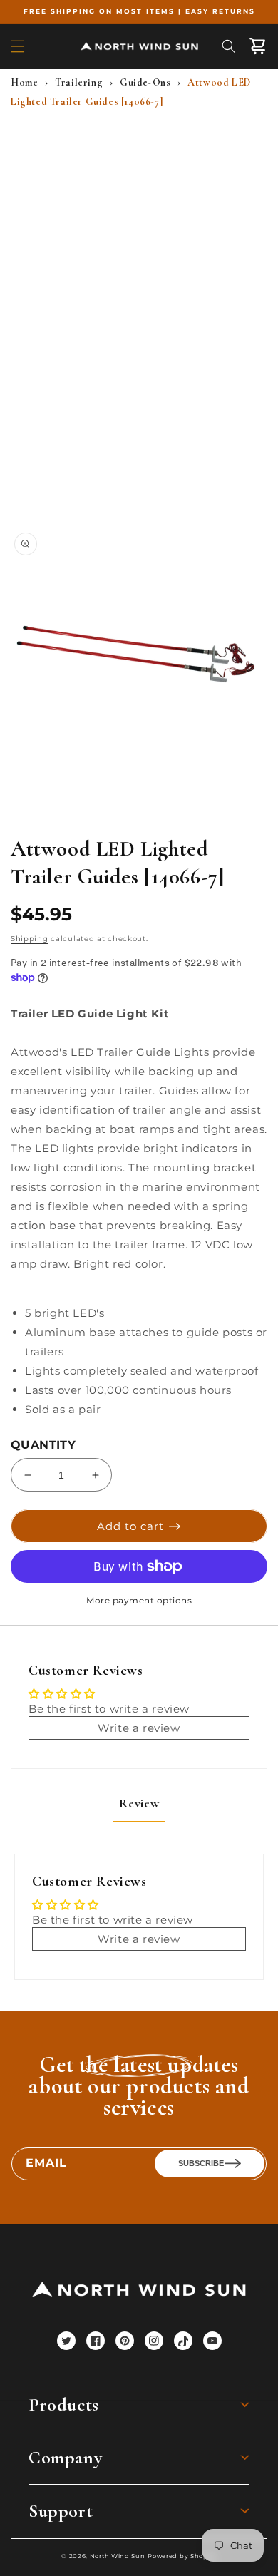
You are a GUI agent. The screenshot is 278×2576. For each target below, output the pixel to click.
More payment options (139, 1600)
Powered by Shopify (182, 2556)
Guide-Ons (145, 82)
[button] (18, 46)
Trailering (79, 82)
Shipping (30, 939)
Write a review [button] (139, 1728)
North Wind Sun (118, 2556)
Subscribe (201, 2163)
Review (139, 1803)
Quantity (43, 1445)
